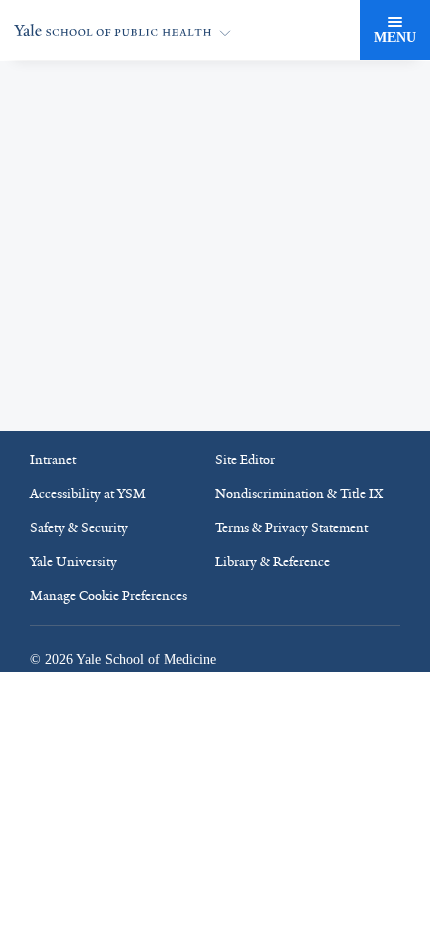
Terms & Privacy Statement (291, 581)
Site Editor (245, 513)
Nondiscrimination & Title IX (299, 547)
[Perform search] (338, 30)
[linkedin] (163, 432)
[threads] (307, 432)
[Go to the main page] (126, 30)
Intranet (53, 513)
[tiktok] (211, 432)
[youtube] (355, 432)
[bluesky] (259, 432)
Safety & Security (79, 581)
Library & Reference (272, 615)
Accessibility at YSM (88, 547)
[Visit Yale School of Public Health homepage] (215, 103)
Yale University (73, 615)
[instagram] (115, 432)
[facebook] (67, 432)
